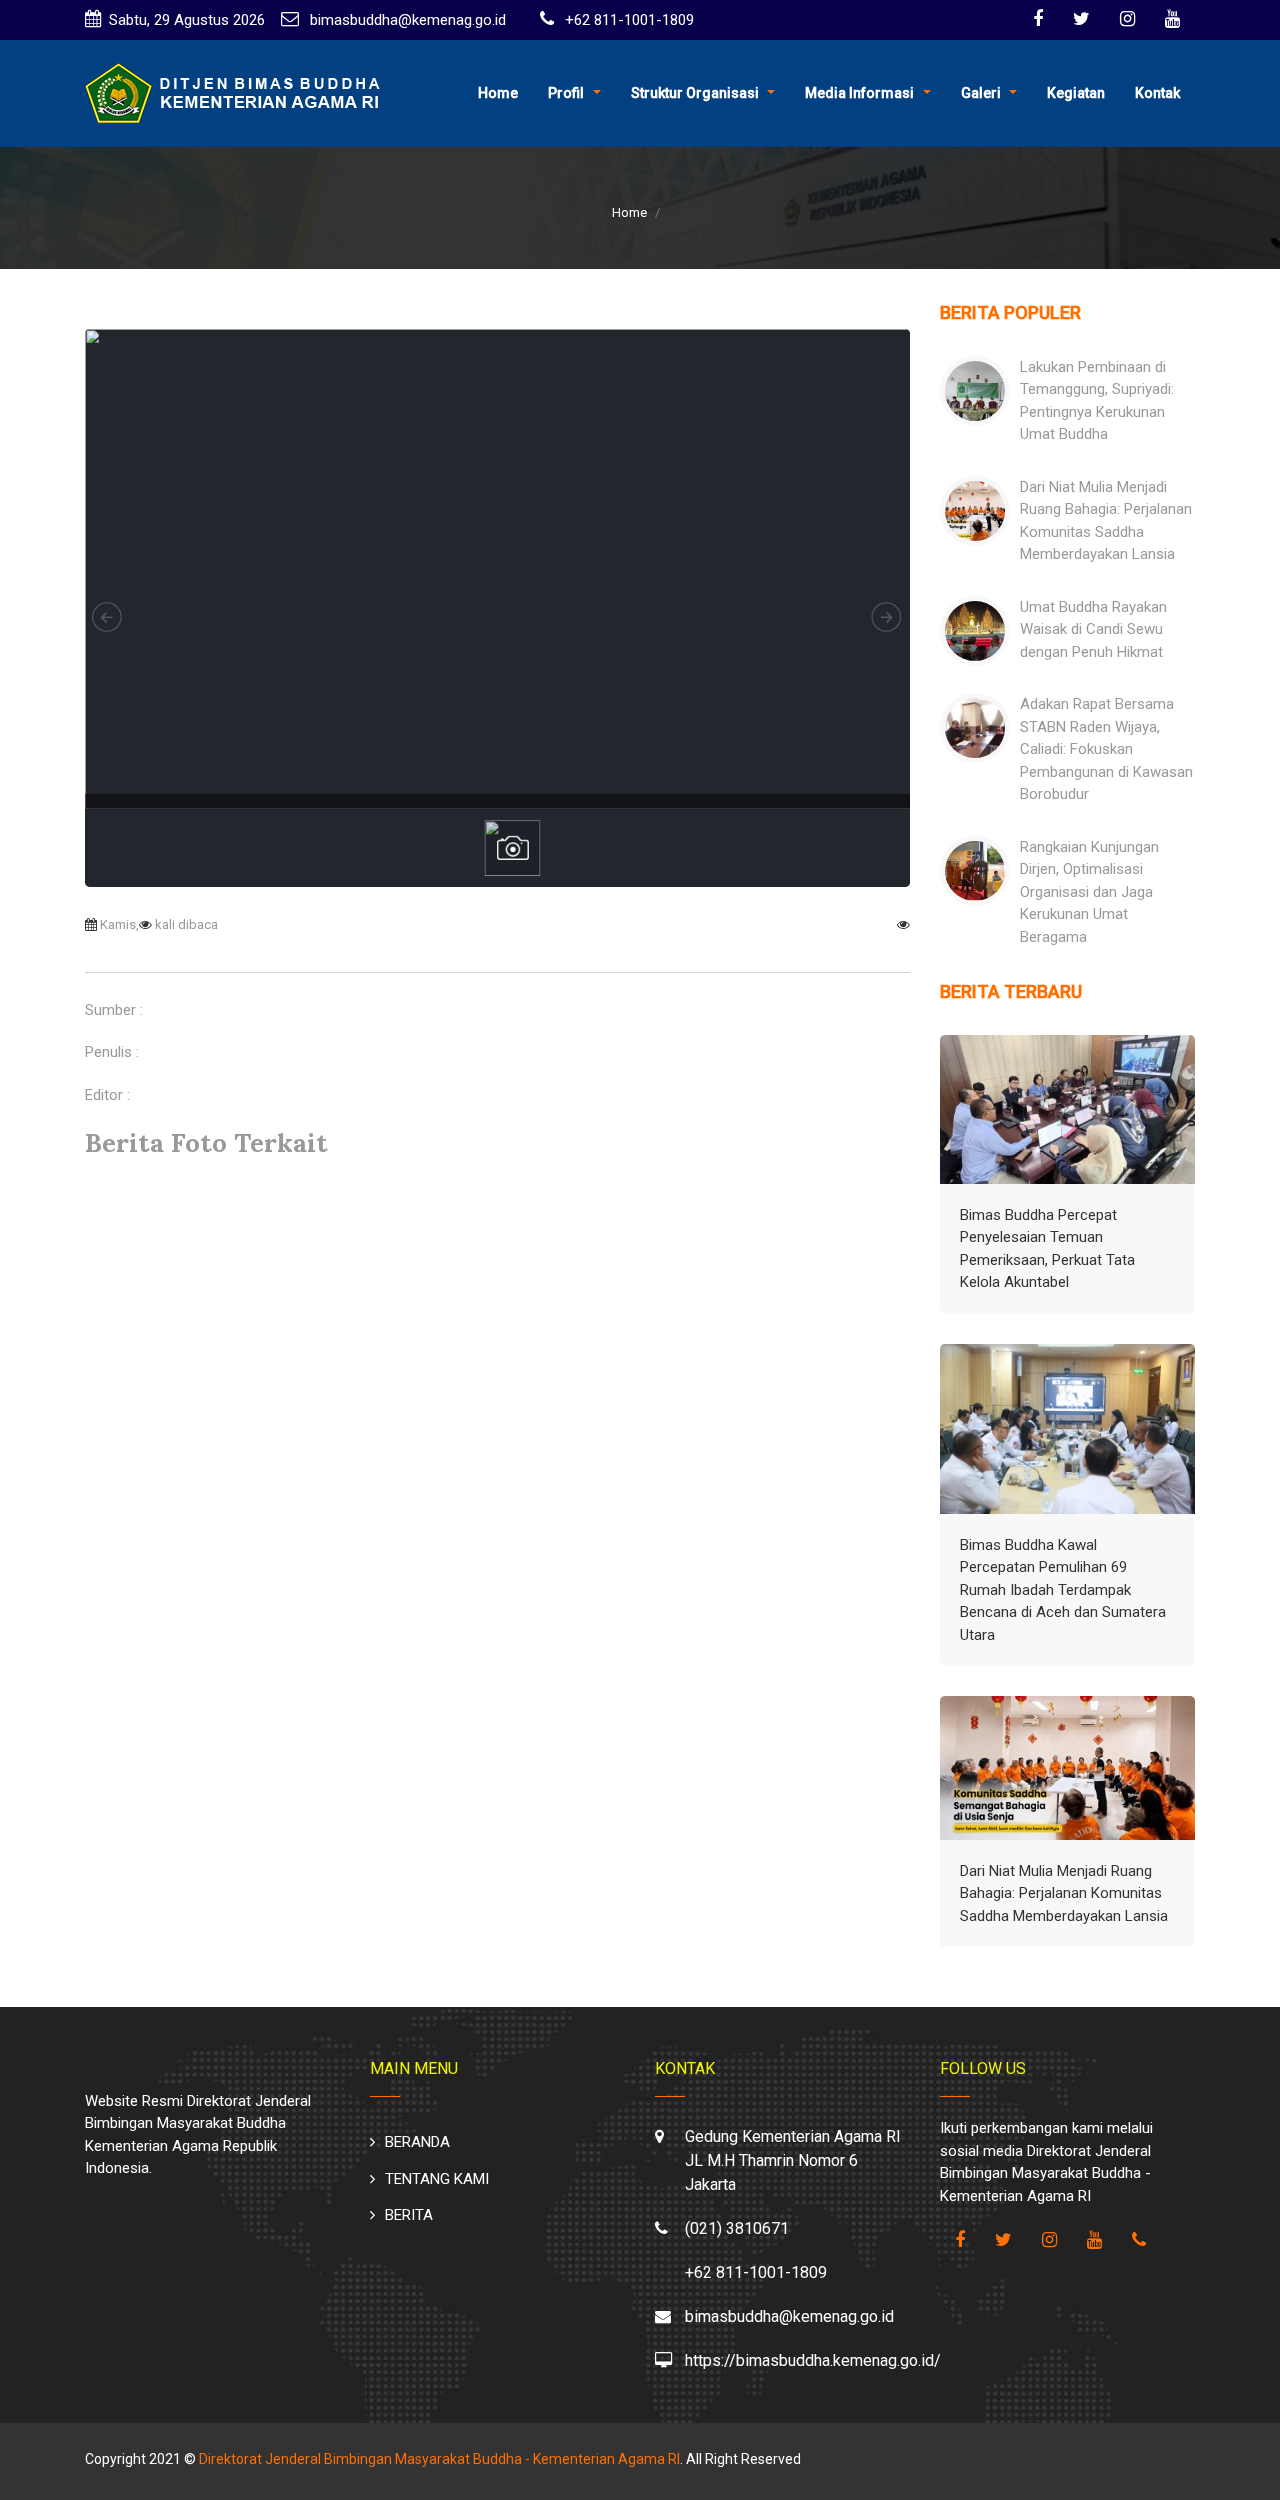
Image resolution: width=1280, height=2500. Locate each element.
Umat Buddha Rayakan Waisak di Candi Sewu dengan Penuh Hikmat (1093, 629)
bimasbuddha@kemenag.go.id (406, 20)
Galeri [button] (981, 93)
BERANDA (417, 2142)
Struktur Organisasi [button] (695, 93)
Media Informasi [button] (859, 93)
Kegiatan (1076, 93)
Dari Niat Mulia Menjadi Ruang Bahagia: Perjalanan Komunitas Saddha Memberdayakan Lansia (1064, 1893)
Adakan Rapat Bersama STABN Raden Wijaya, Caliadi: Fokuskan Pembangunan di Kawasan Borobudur (1106, 749)
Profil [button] (566, 93)
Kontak (1157, 93)
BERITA (409, 2215)
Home (498, 93)
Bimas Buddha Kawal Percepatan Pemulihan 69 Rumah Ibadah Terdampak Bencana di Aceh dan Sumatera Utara (1063, 1590)
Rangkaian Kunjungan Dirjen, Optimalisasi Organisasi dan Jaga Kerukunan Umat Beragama (1089, 892)
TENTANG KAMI (437, 2179)
